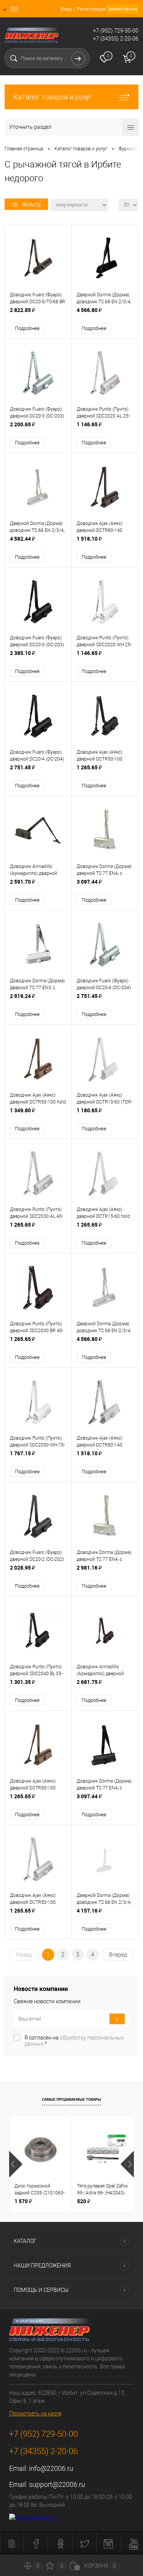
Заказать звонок (123, 9)
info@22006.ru (51, 2468)
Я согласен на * (74, 2041)
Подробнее (27, 328)
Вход (66, 9)
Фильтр (31, 205)
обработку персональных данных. (74, 2041)
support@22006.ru (57, 2484)
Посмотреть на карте (35, 2413)
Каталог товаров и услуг (53, 97)
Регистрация (91, 9)
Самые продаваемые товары (71, 2099)
